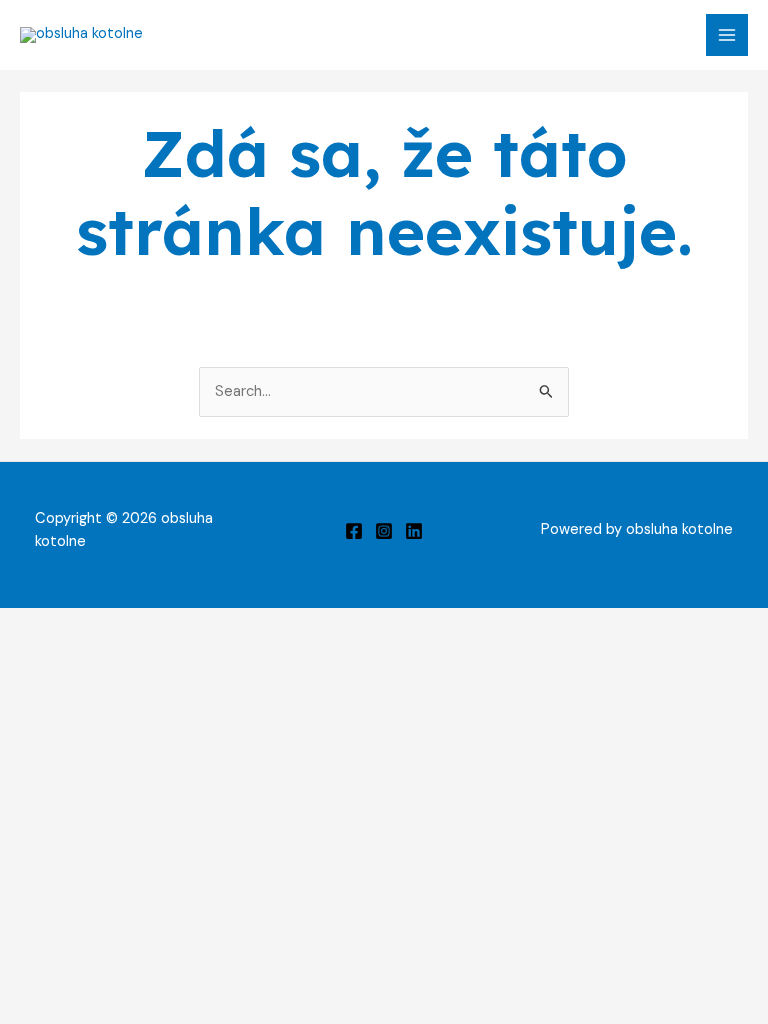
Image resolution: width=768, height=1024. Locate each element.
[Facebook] (354, 531)
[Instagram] (384, 531)
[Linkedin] (414, 531)
